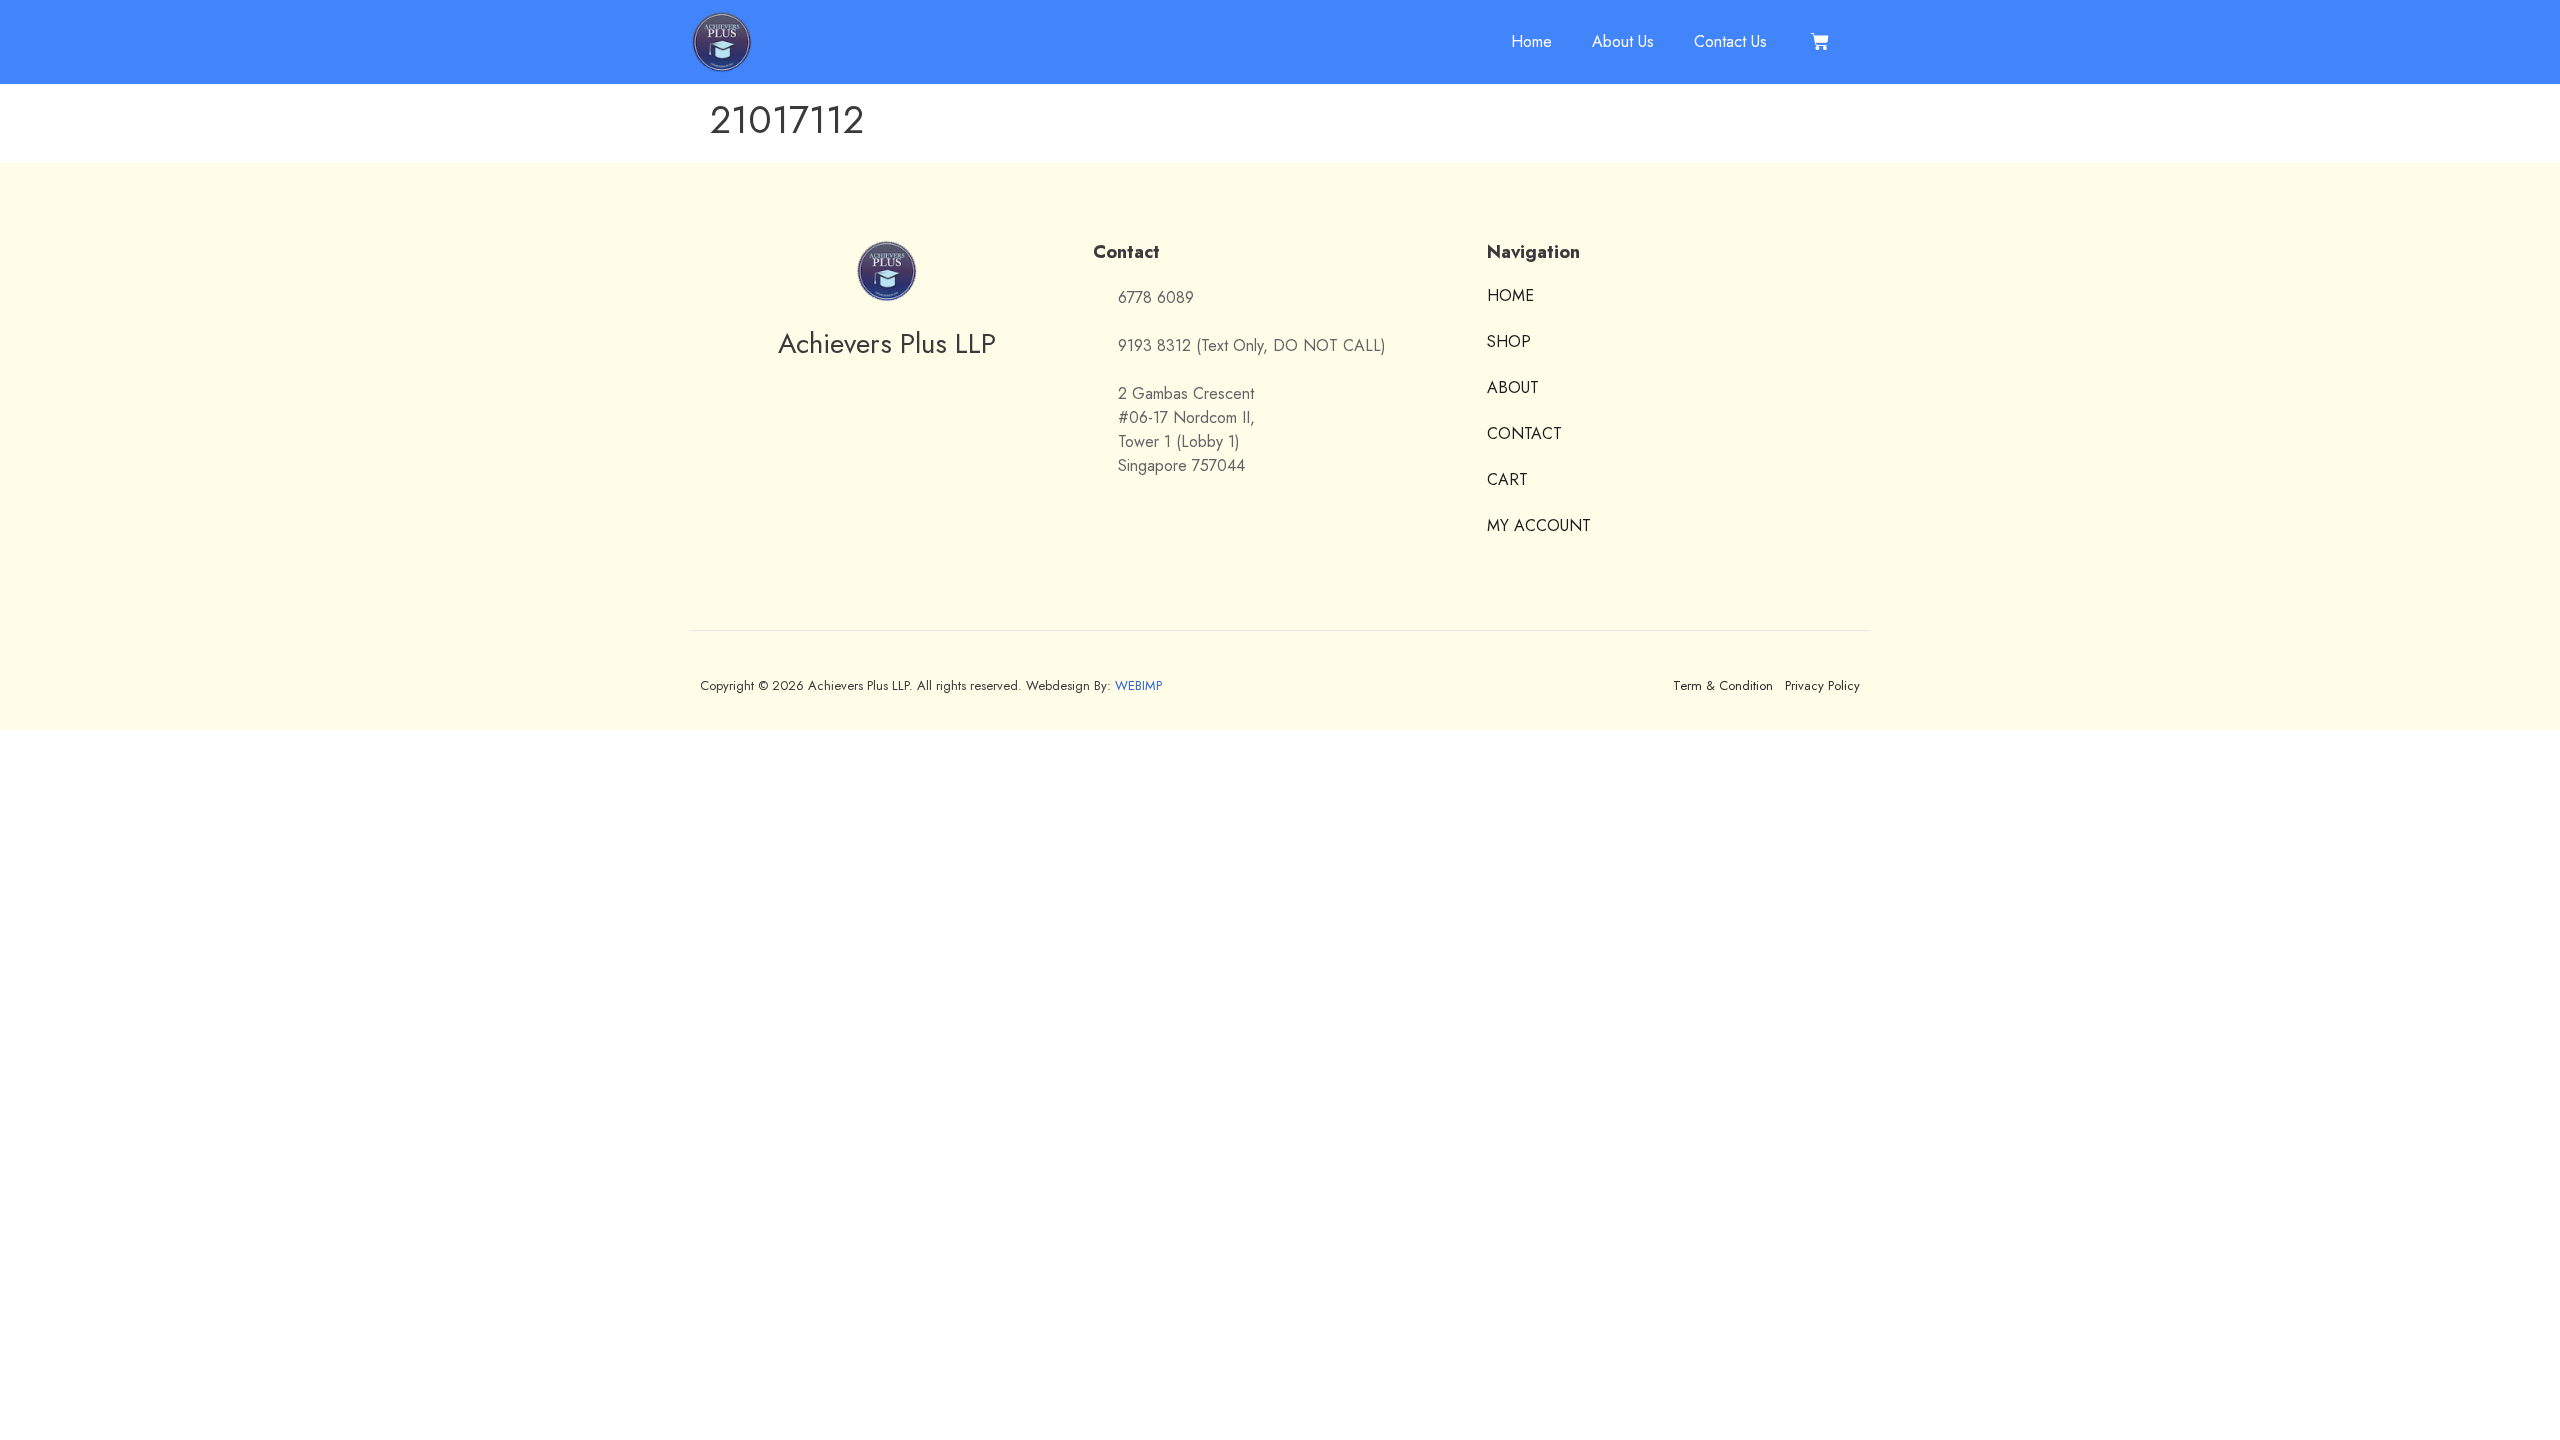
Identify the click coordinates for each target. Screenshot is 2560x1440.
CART (1507, 479)
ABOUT (1513, 387)
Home (1531, 41)
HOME (1510, 296)
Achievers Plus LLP (887, 343)
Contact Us (1730, 41)
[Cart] (1820, 42)
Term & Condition (1723, 685)
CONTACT (1524, 433)
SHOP (1509, 341)
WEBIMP (1138, 685)
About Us (1623, 41)
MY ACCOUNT (1539, 525)
